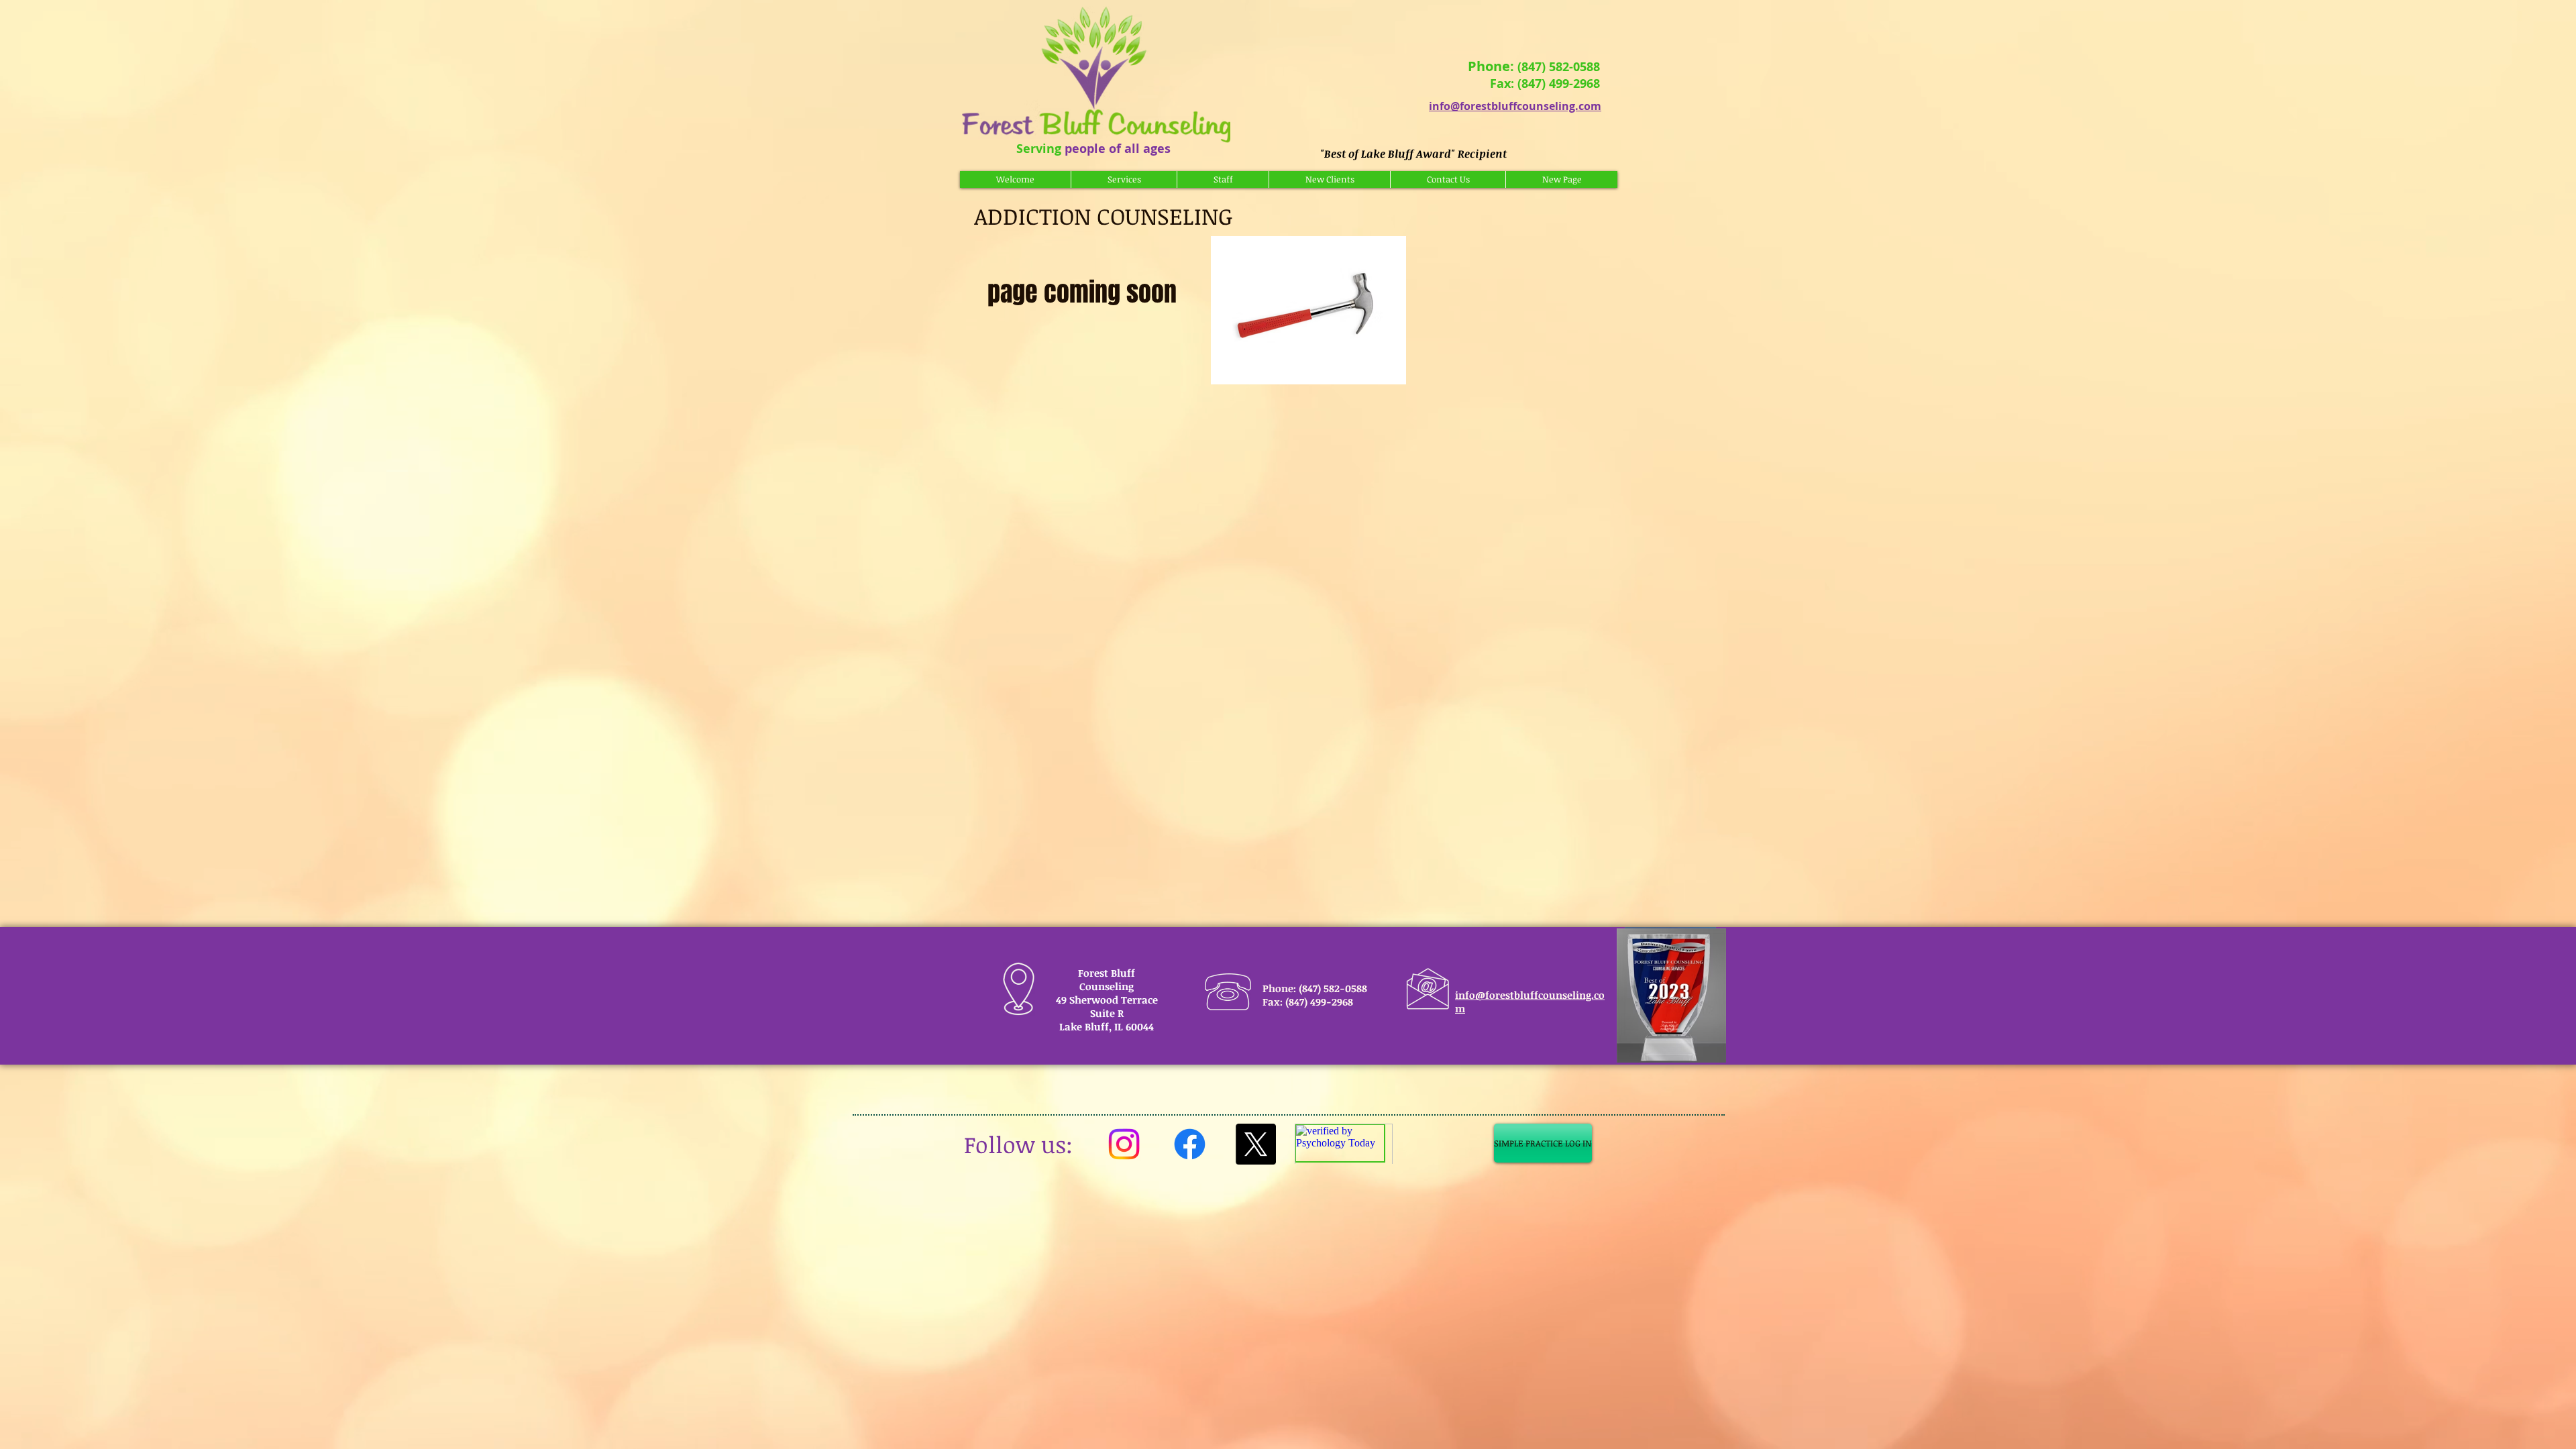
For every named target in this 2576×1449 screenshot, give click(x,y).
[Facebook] (1190, 1144)
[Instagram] (1124, 1144)
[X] (1255, 1144)
